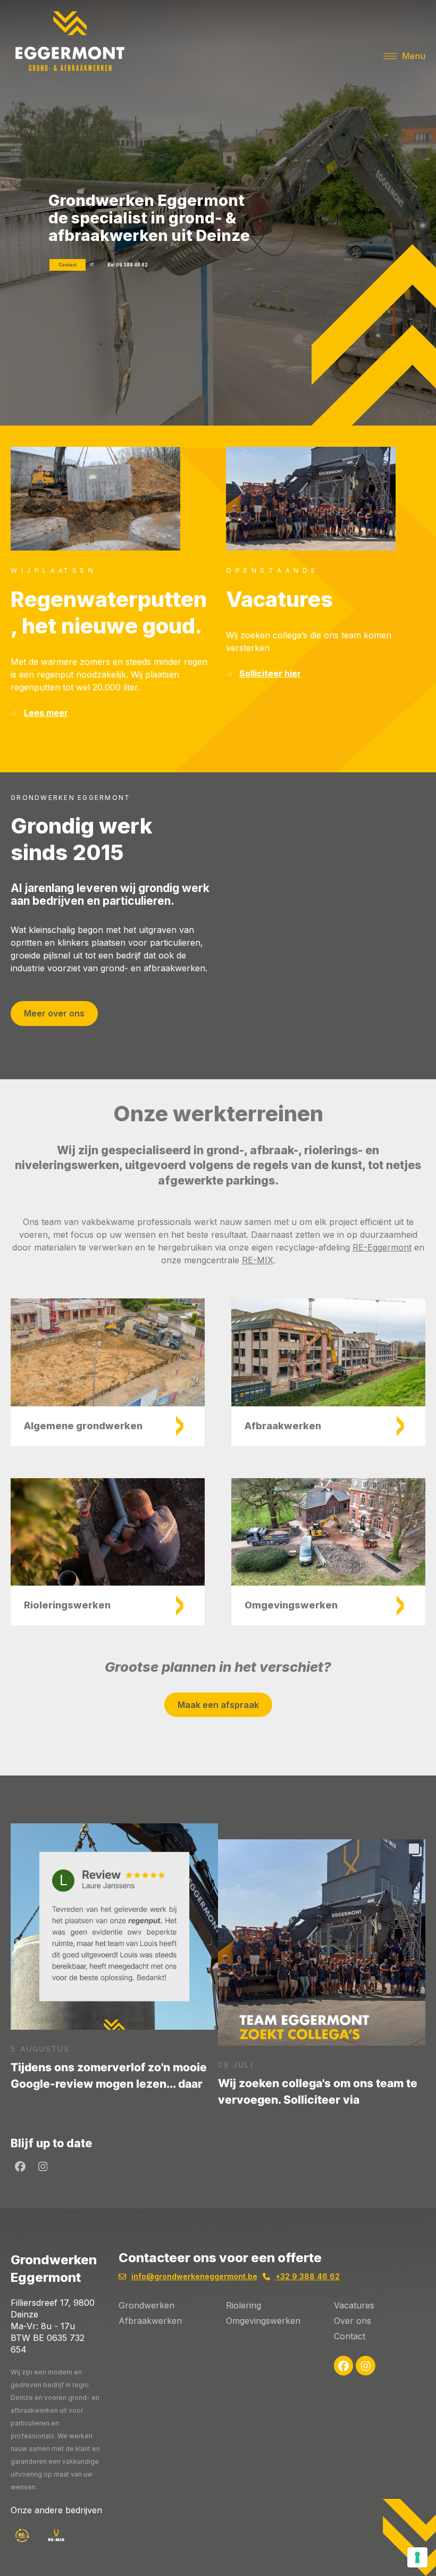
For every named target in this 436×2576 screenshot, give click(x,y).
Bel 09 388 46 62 (128, 265)
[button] (404, 56)
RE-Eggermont (382, 1247)
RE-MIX (258, 1260)
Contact (68, 265)
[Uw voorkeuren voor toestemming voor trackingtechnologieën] (417, 2557)
